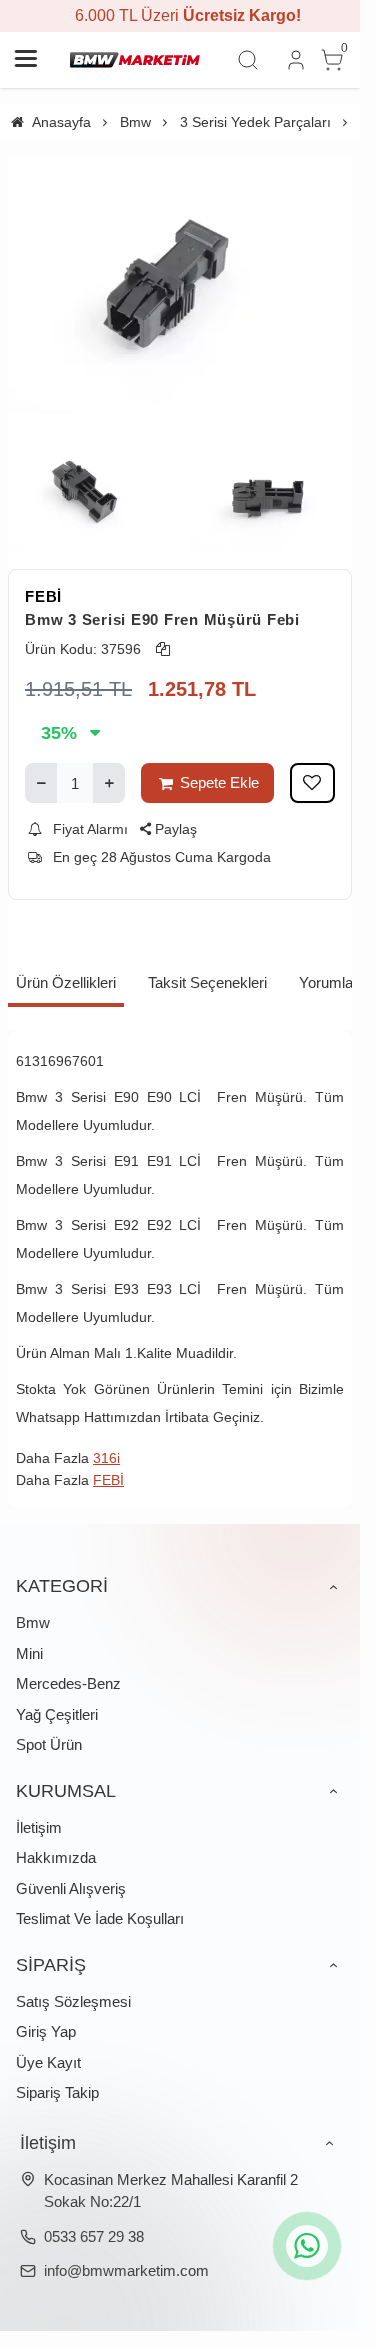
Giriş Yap (46, 2031)
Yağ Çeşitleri (57, 1714)
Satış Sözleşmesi (73, 2001)
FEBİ (43, 596)
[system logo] (135, 60)
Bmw (33, 1622)
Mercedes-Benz (68, 1683)
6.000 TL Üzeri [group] (180, 15)
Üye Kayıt (48, 2062)
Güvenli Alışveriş (71, 1888)
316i (106, 1458)
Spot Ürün (49, 1744)
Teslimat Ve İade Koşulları (100, 1918)
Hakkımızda (56, 1857)
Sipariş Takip (57, 2092)
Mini (29, 1653)
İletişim (39, 1827)
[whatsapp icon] (307, 2246)
